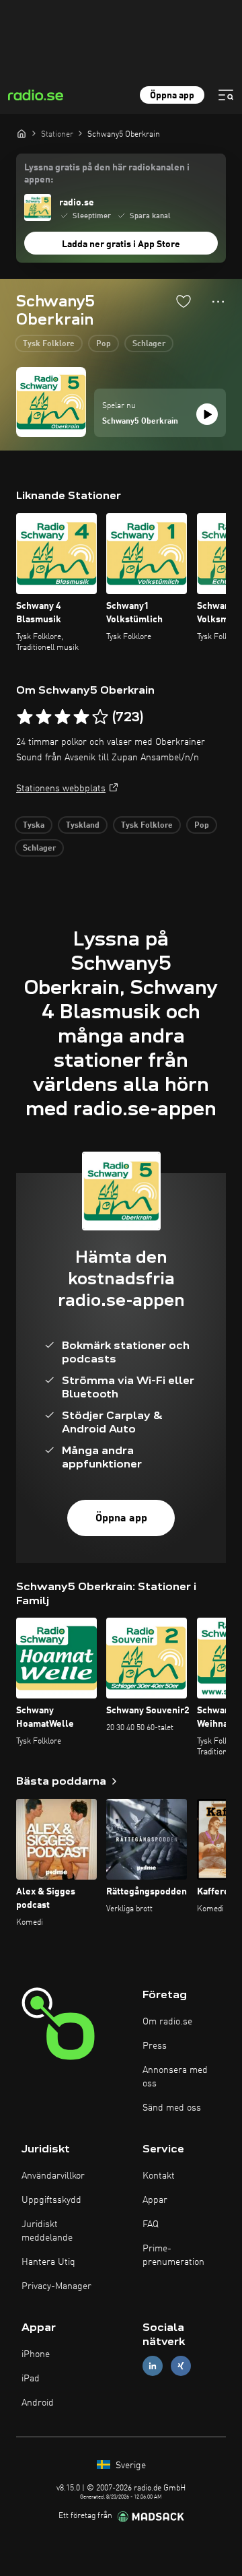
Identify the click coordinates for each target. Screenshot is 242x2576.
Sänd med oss (172, 2108)
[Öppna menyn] (226, 95)
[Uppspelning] (207, 414)
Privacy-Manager (56, 2286)
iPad (31, 2379)
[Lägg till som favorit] (184, 301)
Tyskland (83, 826)
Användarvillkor (53, 2176)
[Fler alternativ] (218, 302)
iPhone (36, 2354)
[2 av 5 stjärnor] (44, 717)
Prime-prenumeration (173, 2255)
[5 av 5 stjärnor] (100, 717)
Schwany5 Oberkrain (140, 422)
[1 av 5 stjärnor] (25, 717)
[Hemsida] (22, 133)
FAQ (151, 2224)
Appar (155, 2200)
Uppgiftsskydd (51, 2200)
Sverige (129, 2466)
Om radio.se (167, 2022)
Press (155, 2046)
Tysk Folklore (49, 344)
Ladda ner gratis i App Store (121, 244)
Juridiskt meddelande (47, 2231)
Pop (104, 344)
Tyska (34, 826)
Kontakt (159, 2176)
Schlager (149, 344)
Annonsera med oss (175, 2077)
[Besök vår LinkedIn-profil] (153, 2366)
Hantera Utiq (48, 2262)
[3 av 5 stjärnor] (63, 717)
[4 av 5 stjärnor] (81, 717)
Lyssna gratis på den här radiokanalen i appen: (107, 174)
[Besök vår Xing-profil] (181, 2366)
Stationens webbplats (61, 789)
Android (38, 2403)
